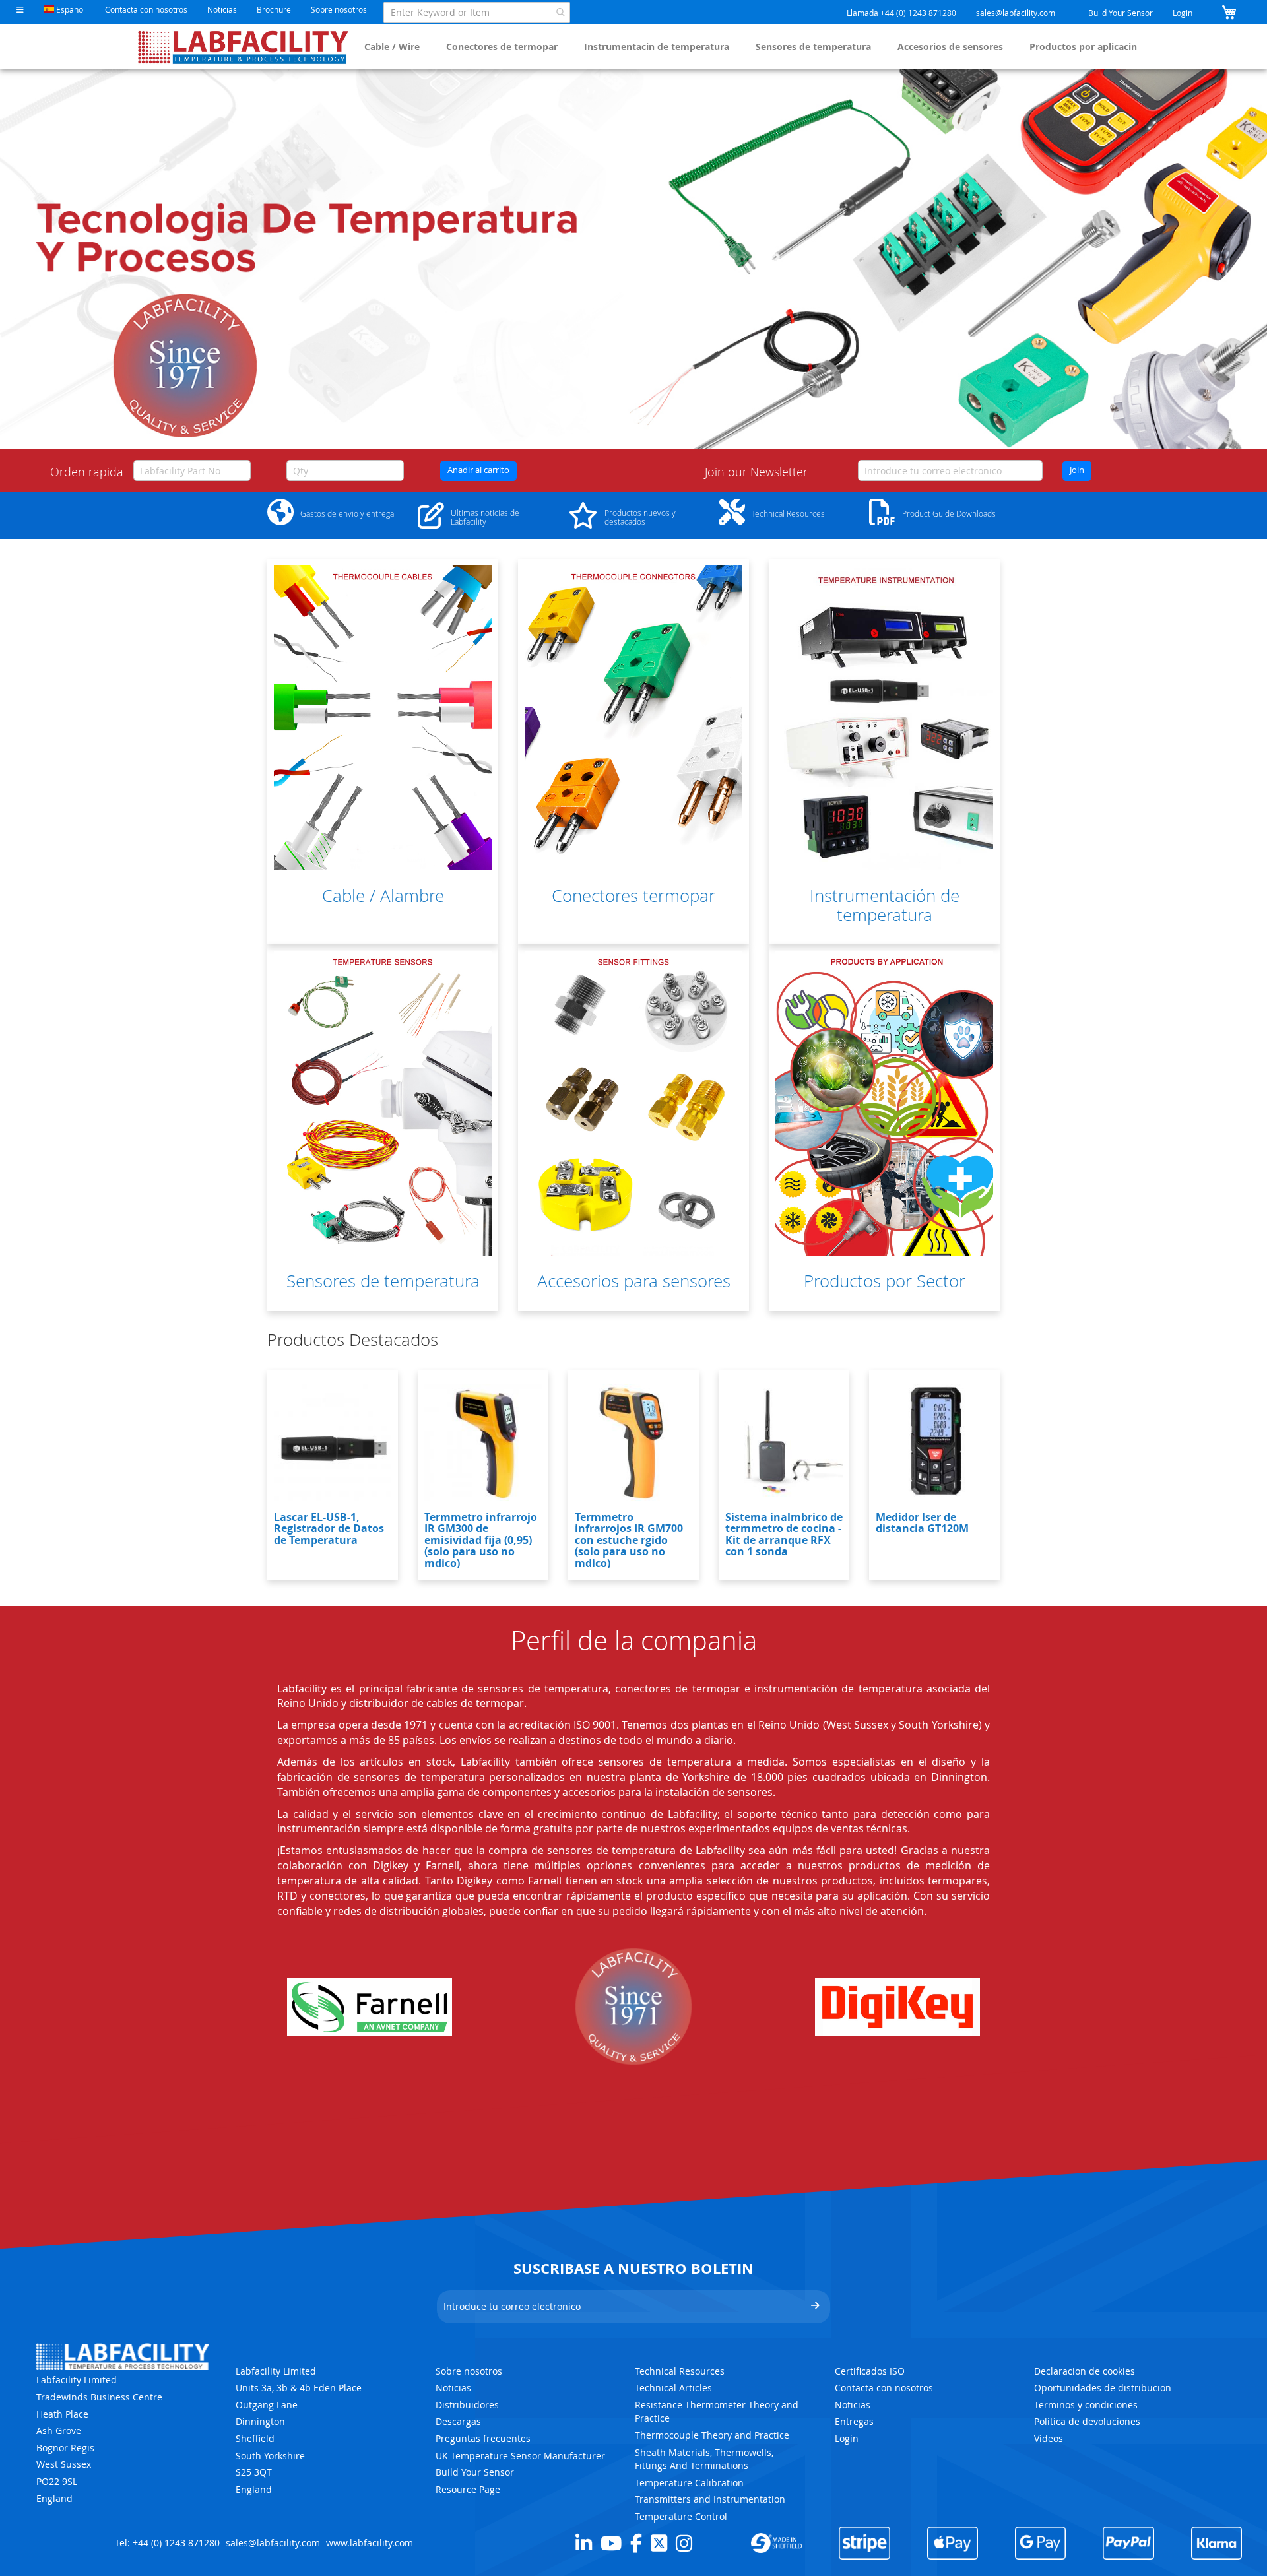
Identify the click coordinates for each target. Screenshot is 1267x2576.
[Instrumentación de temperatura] (884, 718)
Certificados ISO (870, 2371)
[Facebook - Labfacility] (636, 2543)
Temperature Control (681, 2516)
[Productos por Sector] (884, 1103)
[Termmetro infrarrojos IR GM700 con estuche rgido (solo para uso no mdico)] (633, 1442)
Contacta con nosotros (146, 9)
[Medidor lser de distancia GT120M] (934, 1442)
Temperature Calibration (689, 2483)
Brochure (274, 9)
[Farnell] (370, 2007)
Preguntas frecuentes (483, 2438)
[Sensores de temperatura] (383, 1103)
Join (1077, 470)
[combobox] (477, 13)
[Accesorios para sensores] (633, 1103)
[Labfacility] (244, 47)
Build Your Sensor (1121, 13)
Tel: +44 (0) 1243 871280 (167, 2543)
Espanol (70, 9)
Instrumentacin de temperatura (657, 47)
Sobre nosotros (339, 9)
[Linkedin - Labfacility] (584, 2543)
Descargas (458, 2421)
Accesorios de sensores (950, 47)
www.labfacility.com (370, 2543)
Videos (1049, 2438)
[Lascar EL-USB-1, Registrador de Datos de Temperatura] (333, 1442)
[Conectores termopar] (633, 718)
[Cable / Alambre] (383, 718)
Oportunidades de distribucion (1103, 2388)
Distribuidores (467, 2405)
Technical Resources (680, 2371)
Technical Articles (673, 2388)
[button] (20, 10)
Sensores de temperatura (813, 47)
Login (1183, 13)
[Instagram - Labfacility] (684, 2543)
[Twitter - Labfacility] (659, 2543)
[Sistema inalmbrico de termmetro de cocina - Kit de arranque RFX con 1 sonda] (784, 1442)
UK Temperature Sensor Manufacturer (520, 2456)
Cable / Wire (392, 47)
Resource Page (468, 2489)
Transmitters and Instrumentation (710, 2499)
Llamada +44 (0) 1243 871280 (901, 13)
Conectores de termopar (502, 47)
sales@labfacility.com (1016, 13)
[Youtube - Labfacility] (611, 2543)
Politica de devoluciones (1087, 2421)
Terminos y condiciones (1086, 2405)
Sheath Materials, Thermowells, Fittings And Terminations (704, 2459)
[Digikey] (897, 2007)
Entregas (854, 2421)
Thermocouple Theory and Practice (712, 2435)
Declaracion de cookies (1085, 2371)
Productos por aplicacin (1083, 47)
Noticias (222, 9)
